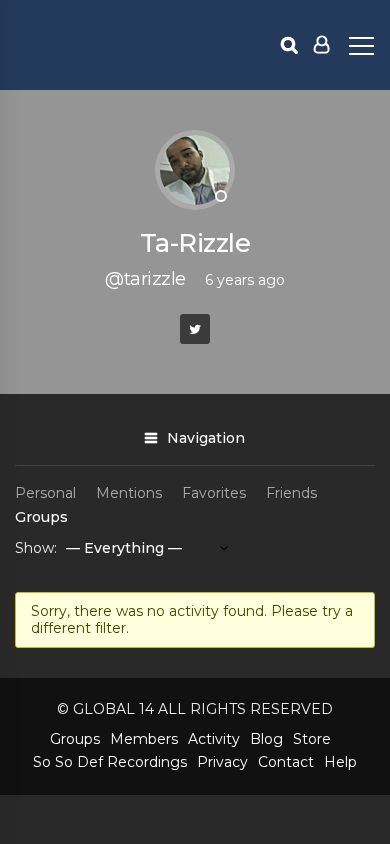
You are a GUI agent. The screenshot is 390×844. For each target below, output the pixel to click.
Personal (45, 493)
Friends (291, 493)
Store (312, 739)
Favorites (214, 493)
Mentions (129, 493)
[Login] (321, 45)
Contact (286, 762)
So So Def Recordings (110, 762)
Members (144, 739)
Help (340, 762)
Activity (214, 739)
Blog (266, 739)
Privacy (222, 762)
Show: (36, 548)
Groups (41, 517)
